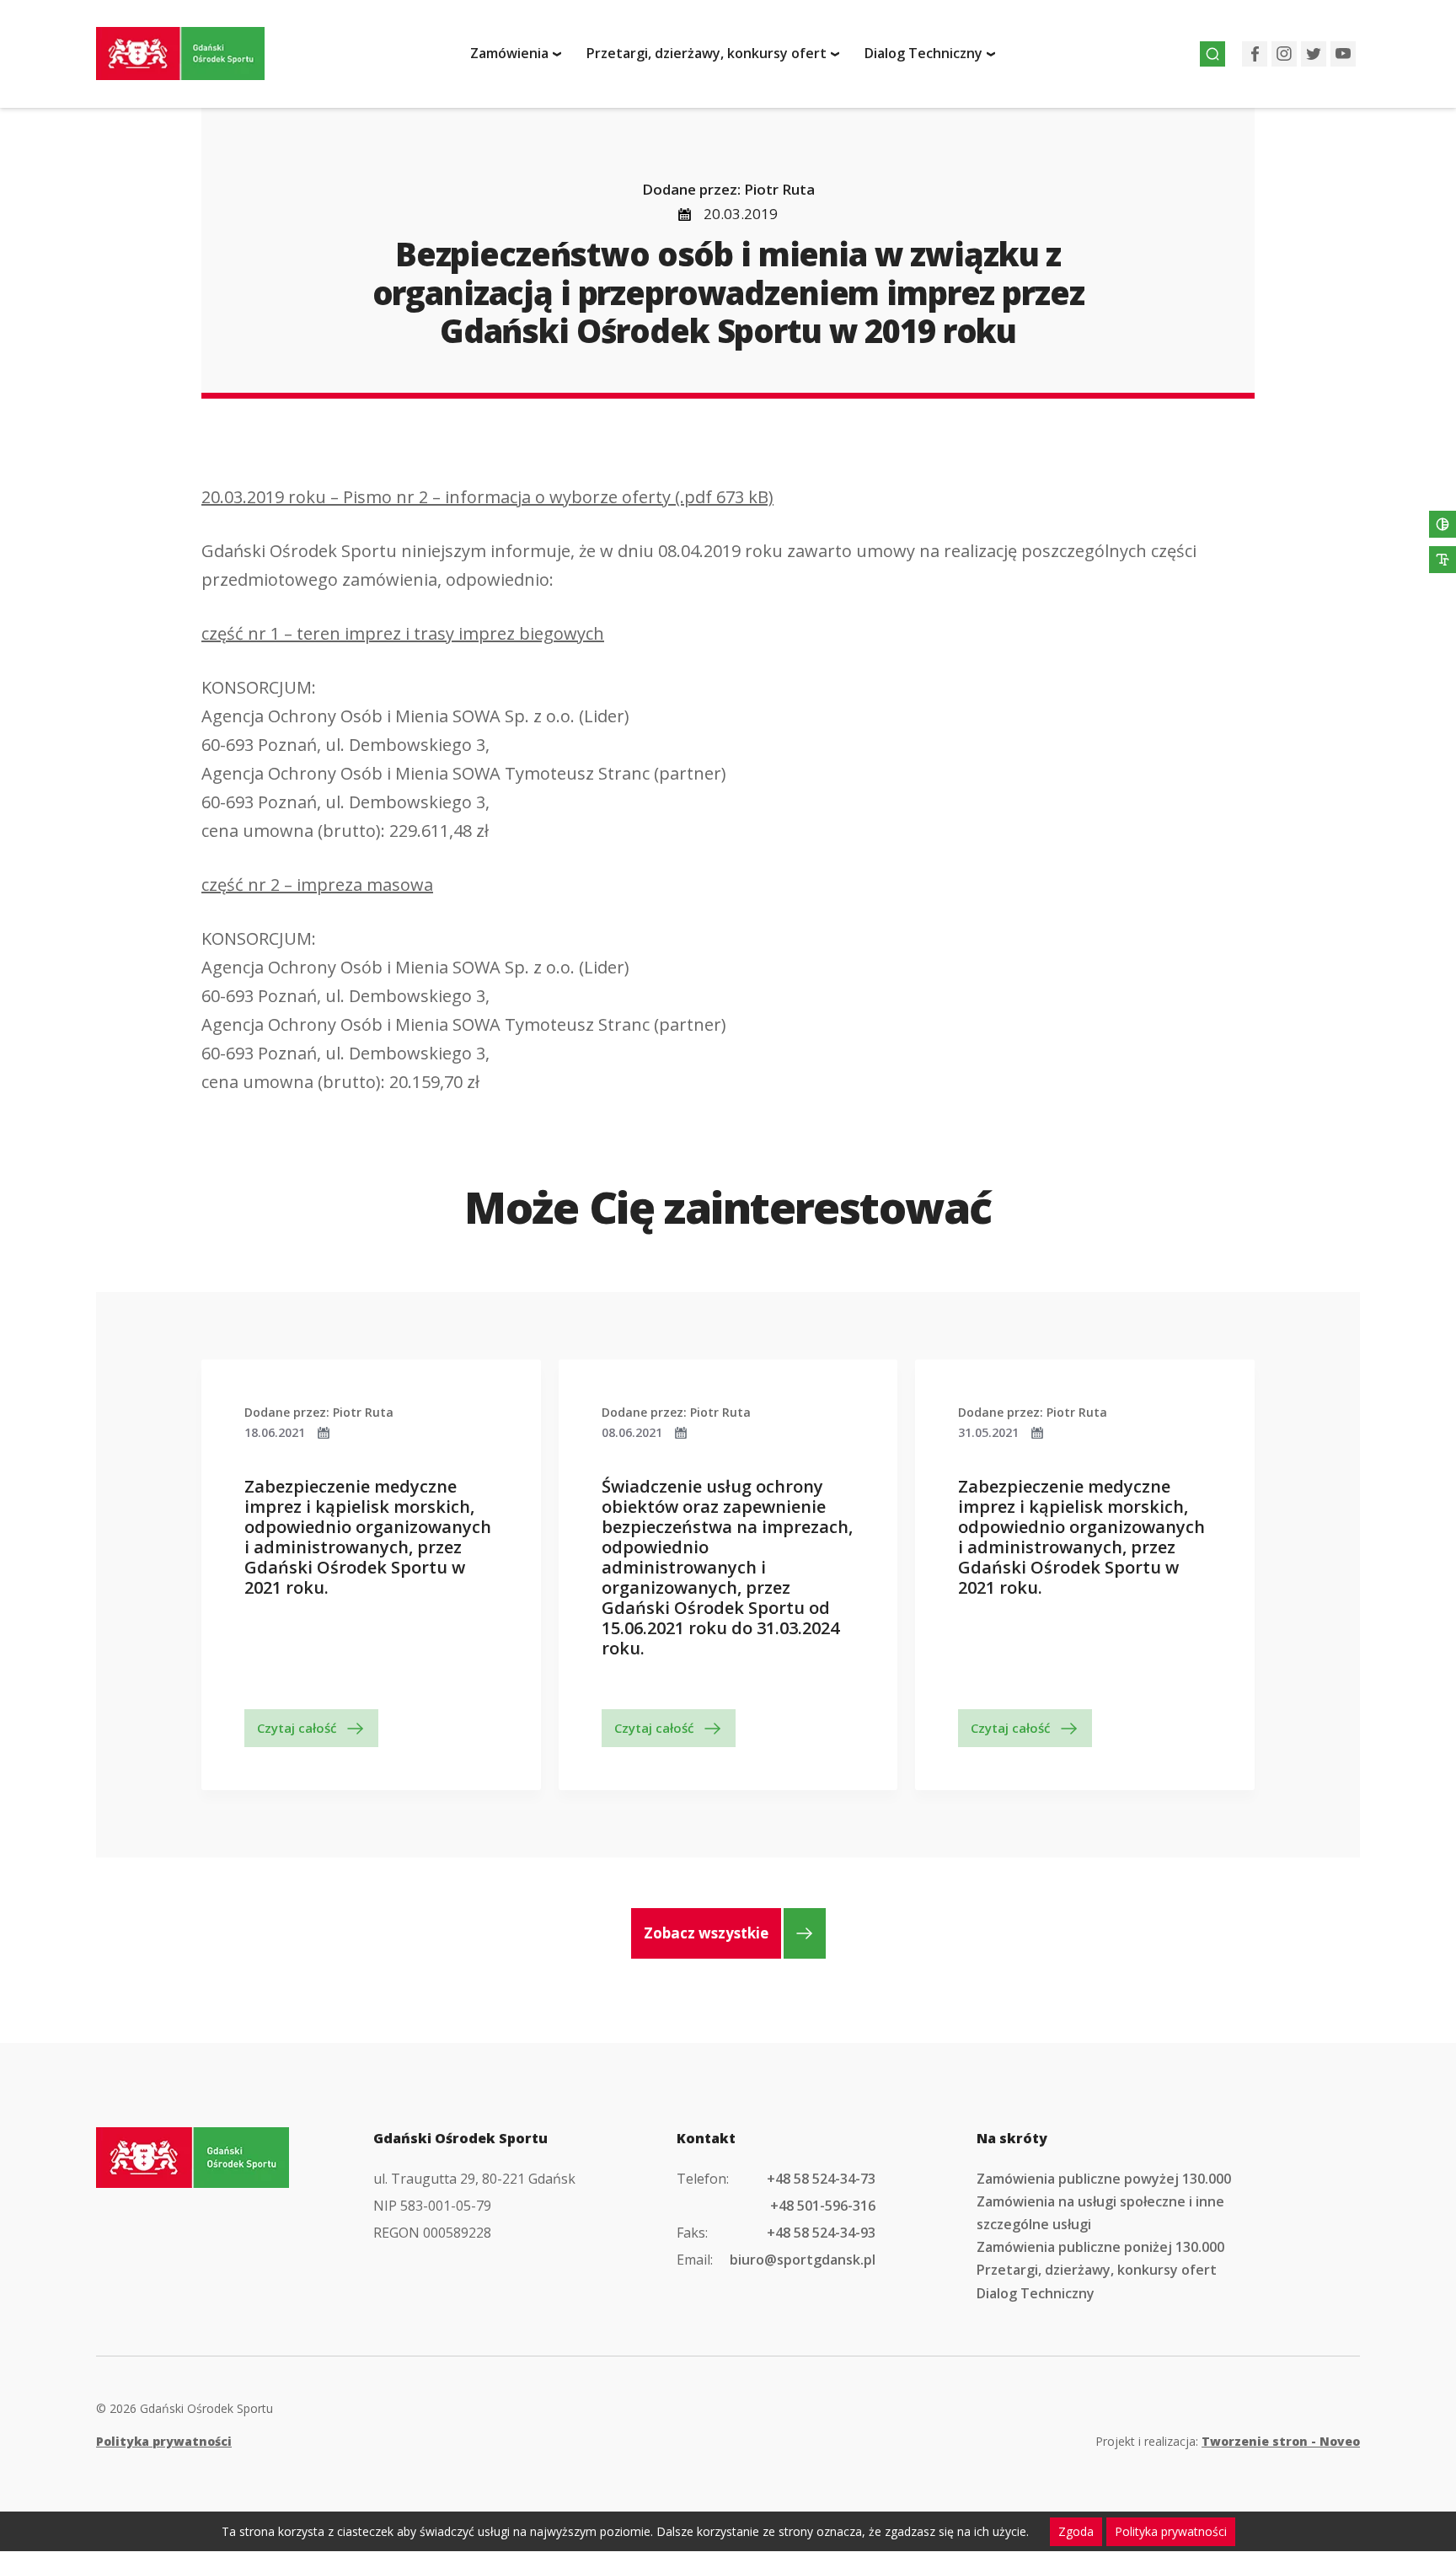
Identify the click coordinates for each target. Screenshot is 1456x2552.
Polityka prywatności (164, 2441)
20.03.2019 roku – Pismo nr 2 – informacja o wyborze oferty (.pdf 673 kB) (487, 497)
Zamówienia (509, 53)
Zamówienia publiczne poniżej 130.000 (1100, 2247)
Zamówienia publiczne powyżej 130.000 (1104, 2179)
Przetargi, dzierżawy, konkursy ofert (707, 53)
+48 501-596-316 (823, 2206)
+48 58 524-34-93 (821, 2233)
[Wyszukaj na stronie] (1212, 54)
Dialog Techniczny (923, 53)
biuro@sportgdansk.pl (803, 2260)
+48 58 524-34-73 (821, 2179)
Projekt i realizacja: (1228, 2441)
